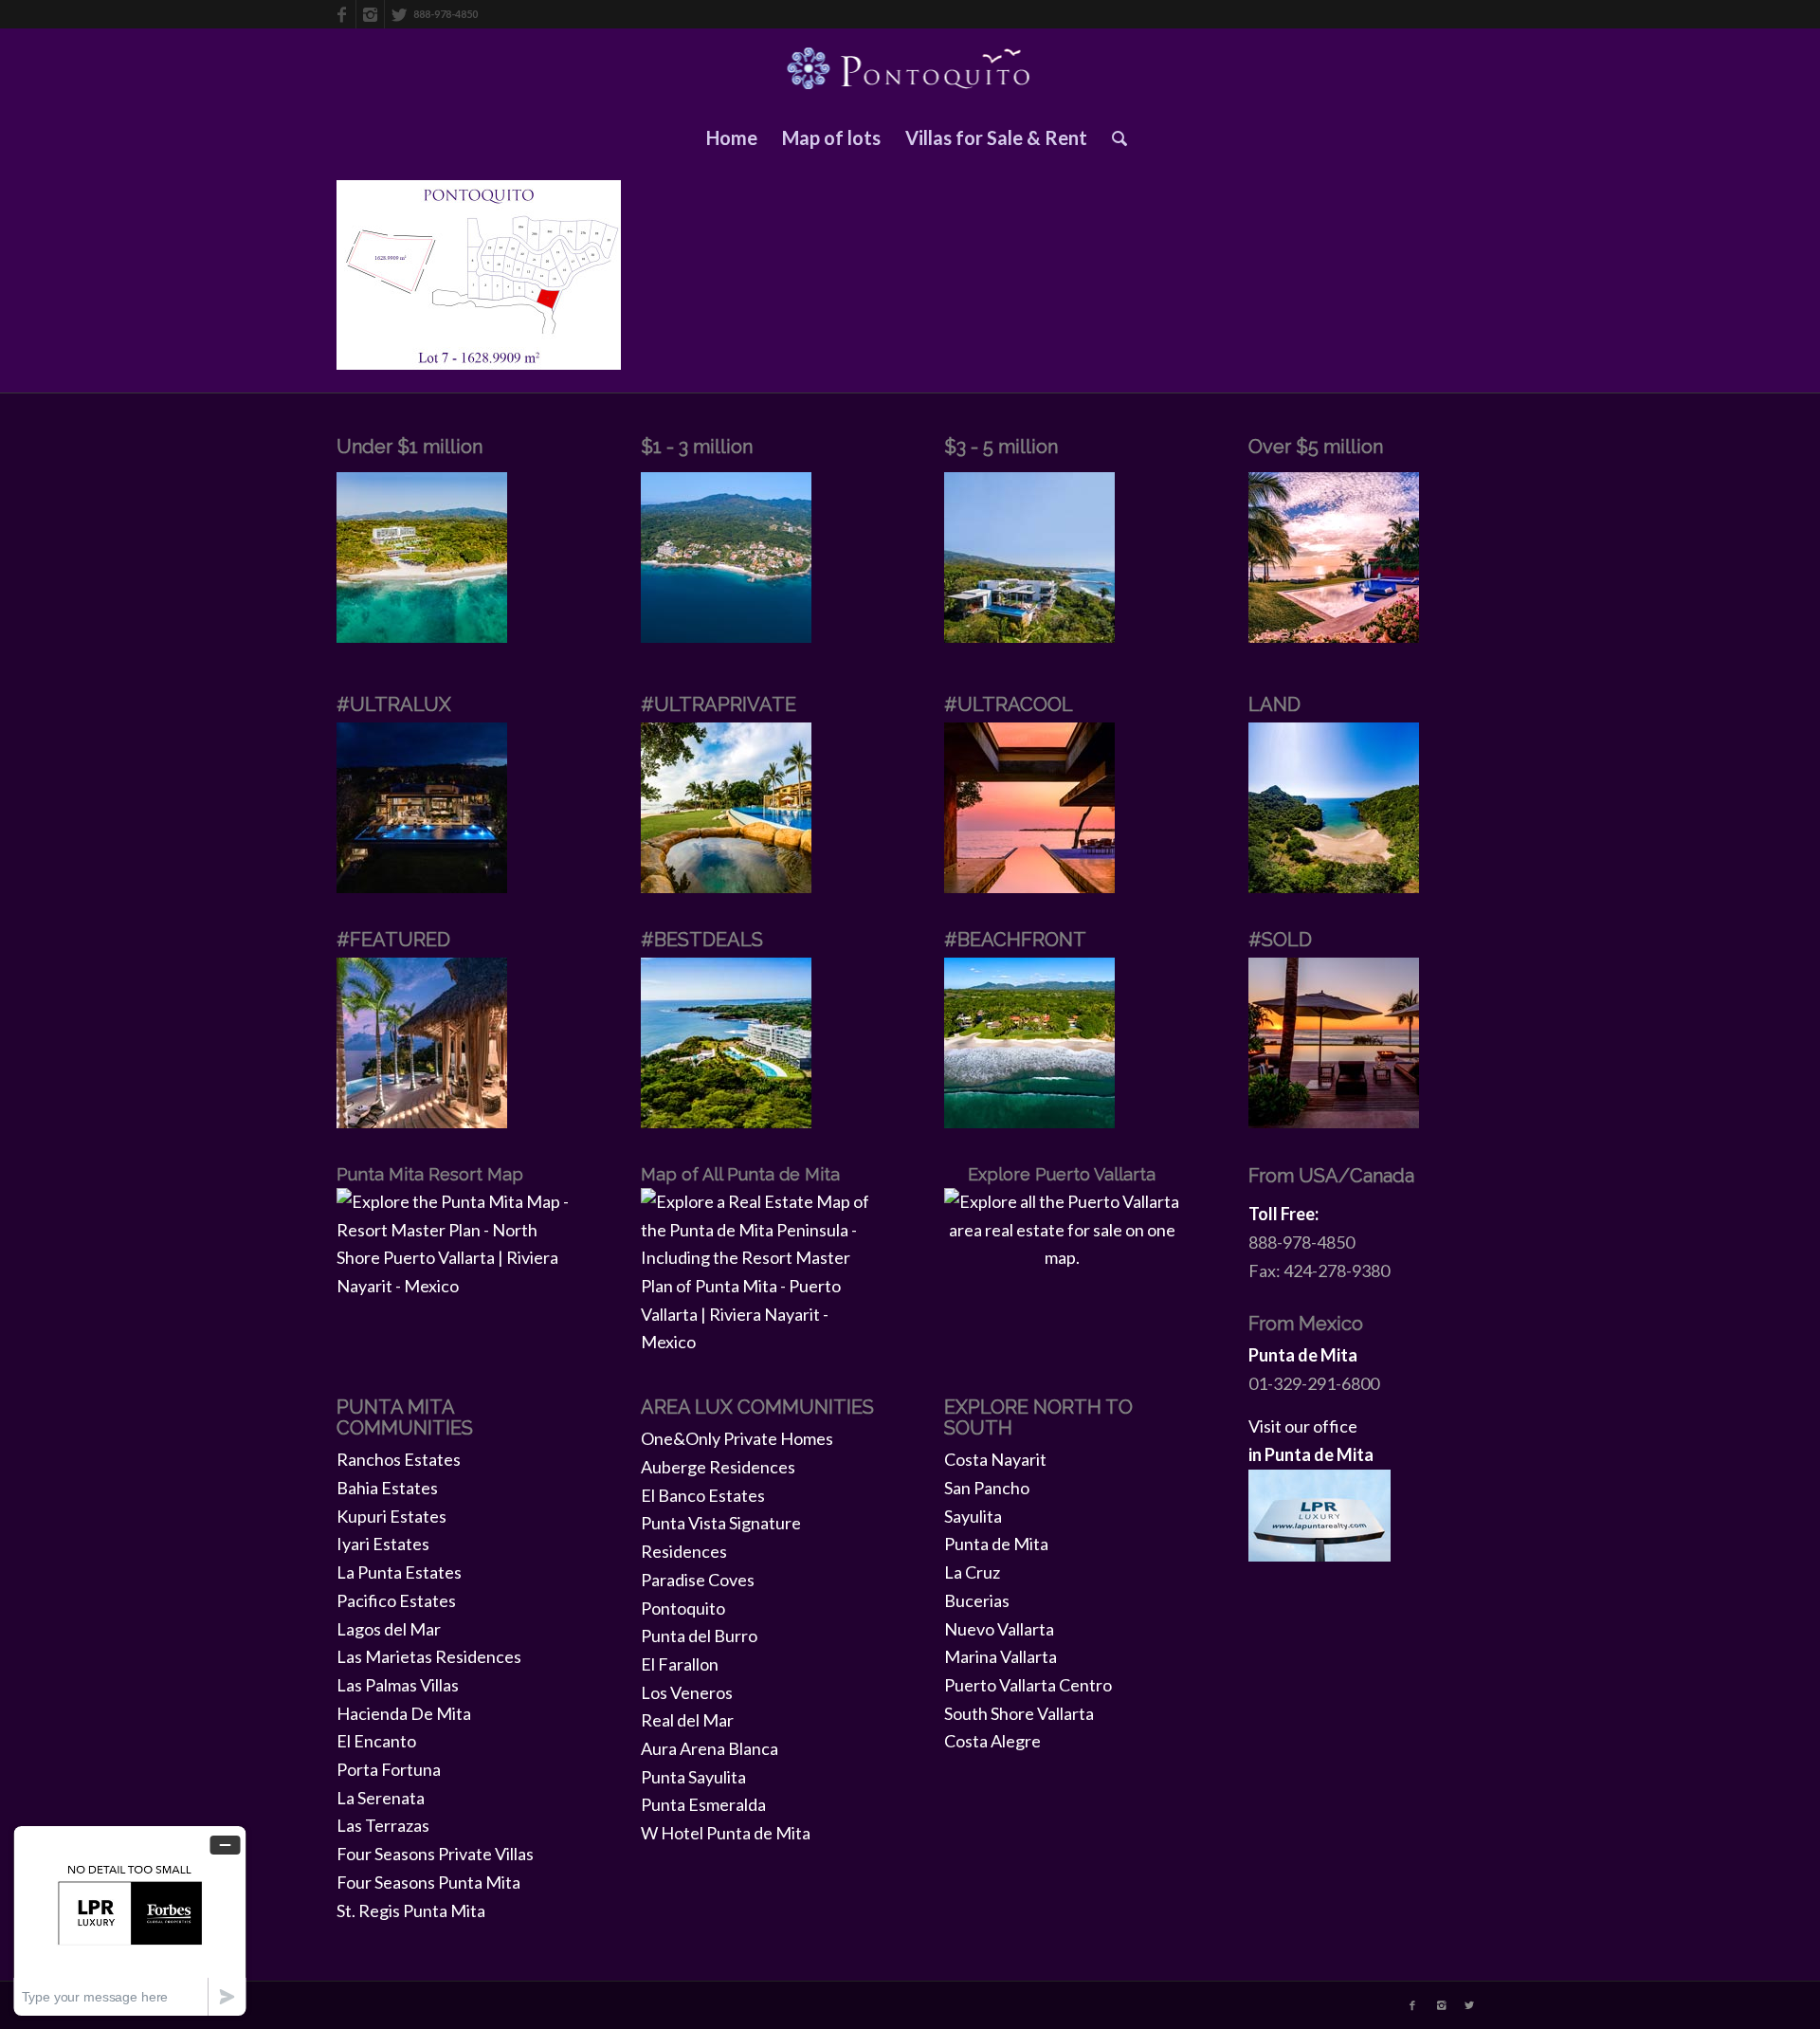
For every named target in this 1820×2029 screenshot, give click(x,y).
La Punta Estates (399, 1572)
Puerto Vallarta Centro (1028, 1685)
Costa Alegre (992, 1741)
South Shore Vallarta (1019, 1713)
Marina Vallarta (1001, 1656)
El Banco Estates (703, 1495)
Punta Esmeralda (703, 1804)
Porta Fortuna (389, 1769)
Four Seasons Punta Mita (428, 1882)
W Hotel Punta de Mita (726, 1833)
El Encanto (376, 1741)
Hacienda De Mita (404, 1713)
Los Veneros (687, 1692)
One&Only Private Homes (737, 1438)
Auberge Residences (718, 1467)
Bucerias (977, 1600)
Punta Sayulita (693, 1777)
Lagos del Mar (389, 1629)
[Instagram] (370, 14)
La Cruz (972, 1572)
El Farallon (680, 1664)
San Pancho (987, 1488)
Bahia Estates (387, 1488)
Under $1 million (409, 447)
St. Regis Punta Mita (411, 1910)
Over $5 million (1316, 447)
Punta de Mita (996, 1544)
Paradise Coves (698, 1580)
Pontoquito (683, 1608)
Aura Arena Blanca (710, 1748)
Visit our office (1303, 1426)
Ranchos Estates (399, 1459)
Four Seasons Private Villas (435, 1854)
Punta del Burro (699, 1636)
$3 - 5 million (1001, 447)
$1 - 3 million (697, 447)
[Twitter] (399, 14)
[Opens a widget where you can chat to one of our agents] (130, 1920)
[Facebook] (342, 14)
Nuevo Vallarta (999, 1629)
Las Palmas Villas (398, 1685)
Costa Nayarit (995, 1459)
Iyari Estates (383, 1544)
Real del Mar (687, 1720)
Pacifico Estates (396, 1600)
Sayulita (973, 1516)
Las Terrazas (383, 1825)
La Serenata (381, 1798)
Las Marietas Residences (429, 1656)
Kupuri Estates (391, 1516)
